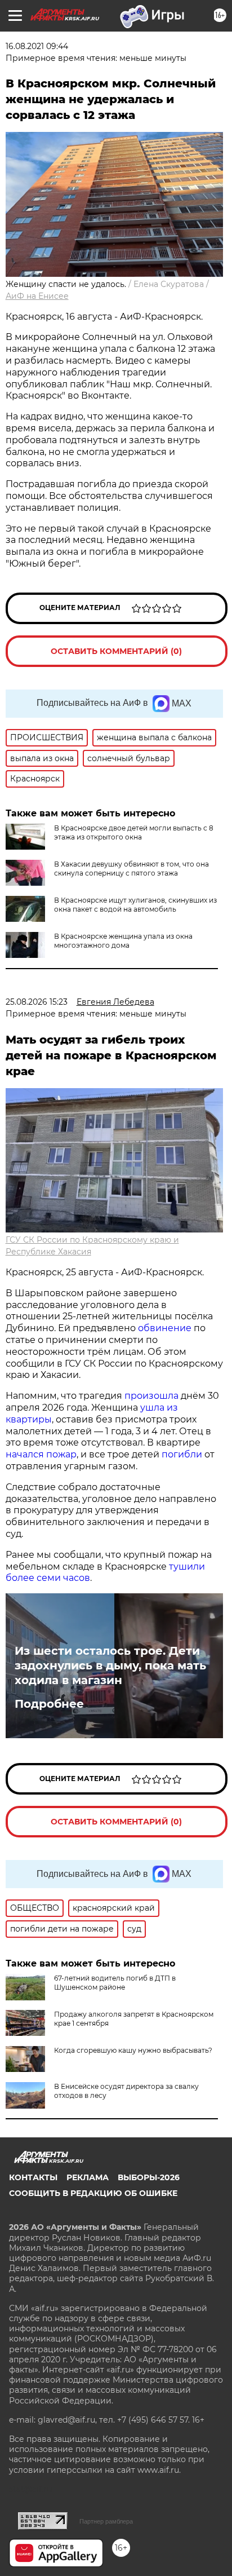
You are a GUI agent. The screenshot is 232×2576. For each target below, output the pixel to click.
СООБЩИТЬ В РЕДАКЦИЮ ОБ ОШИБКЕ (93, 2193)
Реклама (88, 2177)
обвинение (165, 1328)
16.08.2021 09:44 (37, 46)
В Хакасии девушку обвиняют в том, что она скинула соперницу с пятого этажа (131, 869)
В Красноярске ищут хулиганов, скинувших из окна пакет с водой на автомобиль (135, 905)
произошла (151, 1396)
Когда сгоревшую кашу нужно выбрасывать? (133, 2050)
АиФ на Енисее (37, 296)
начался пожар (41, 1454)
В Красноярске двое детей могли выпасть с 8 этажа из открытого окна (134, 832)
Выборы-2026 (149, 2177)
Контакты (33, 2177)
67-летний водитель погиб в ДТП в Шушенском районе (115, 1983)
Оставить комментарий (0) (116, 651)
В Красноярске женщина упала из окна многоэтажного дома (123, 941)
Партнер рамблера (106, 2521)
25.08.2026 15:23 (37, 1002)
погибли (182, 1454)
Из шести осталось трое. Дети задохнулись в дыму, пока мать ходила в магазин (110, 1665)
